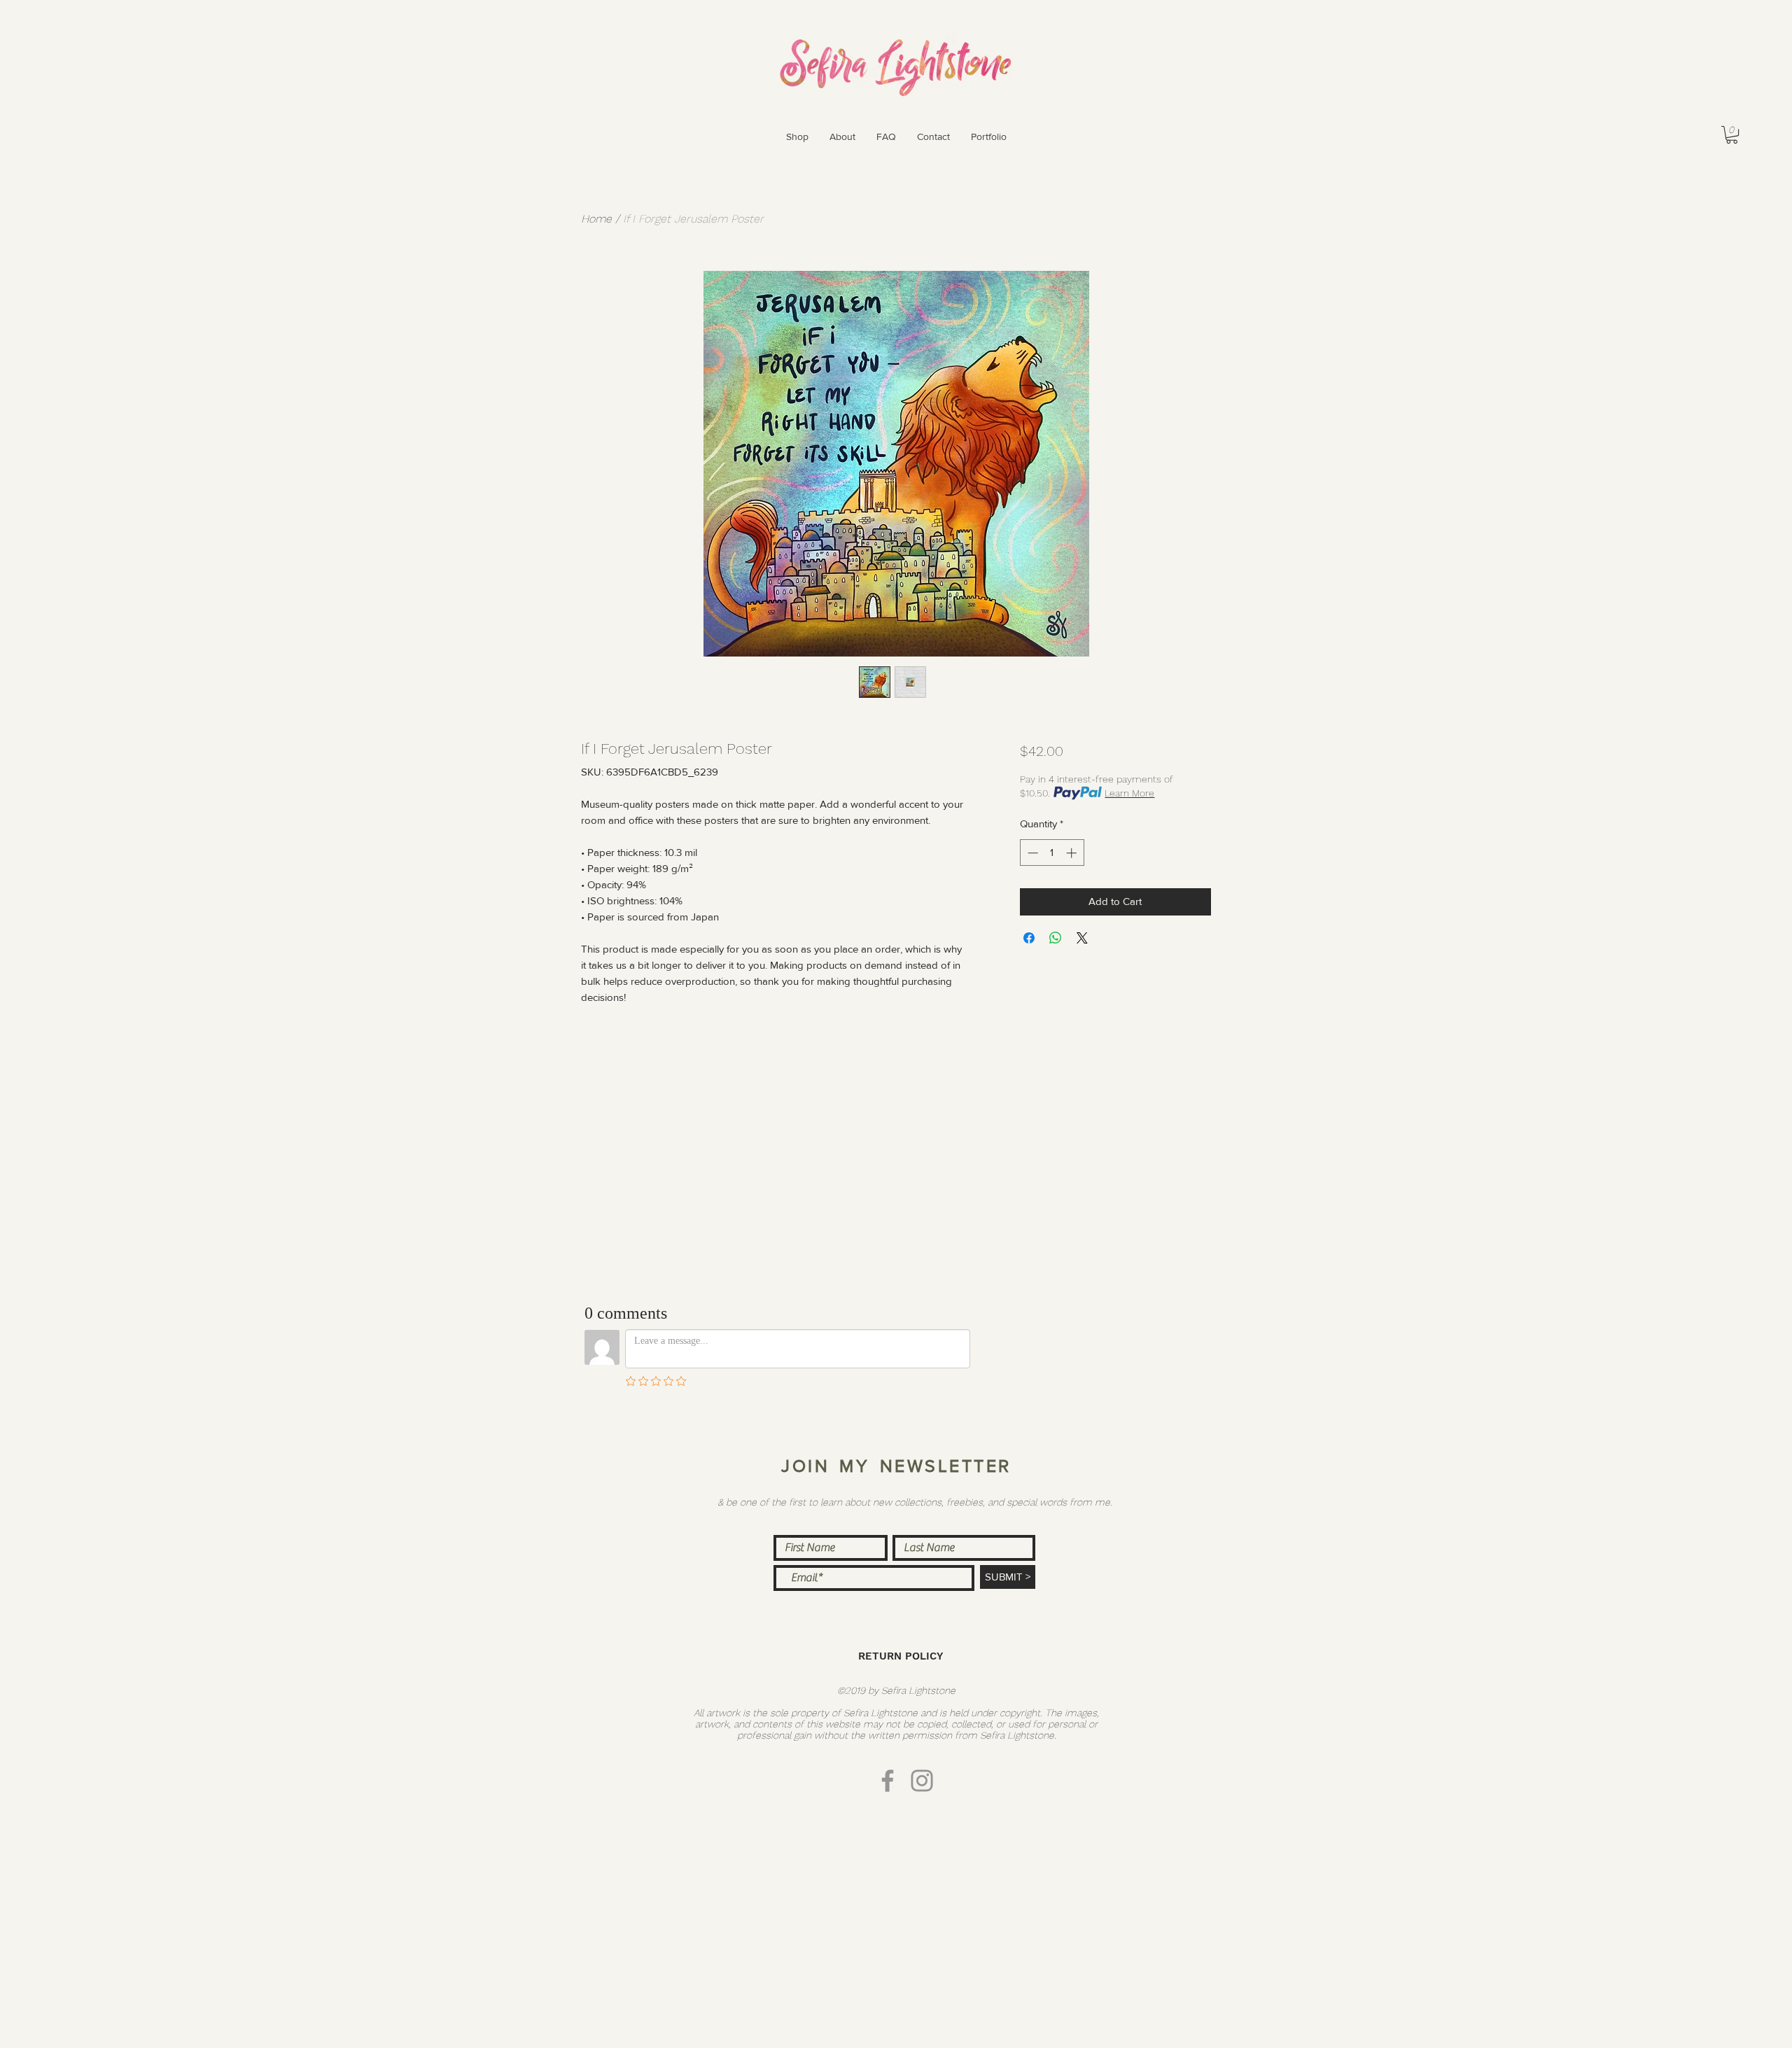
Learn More (1129, 793)
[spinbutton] (1052, 853)
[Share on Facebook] (1029, 938)
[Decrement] (1031, 853)
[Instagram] (922, 1781)
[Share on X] (1082, 938)
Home (596, 219)
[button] (797, 136)
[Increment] (1073, 853)
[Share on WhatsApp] (1056, 938)
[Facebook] (888, 1781)
